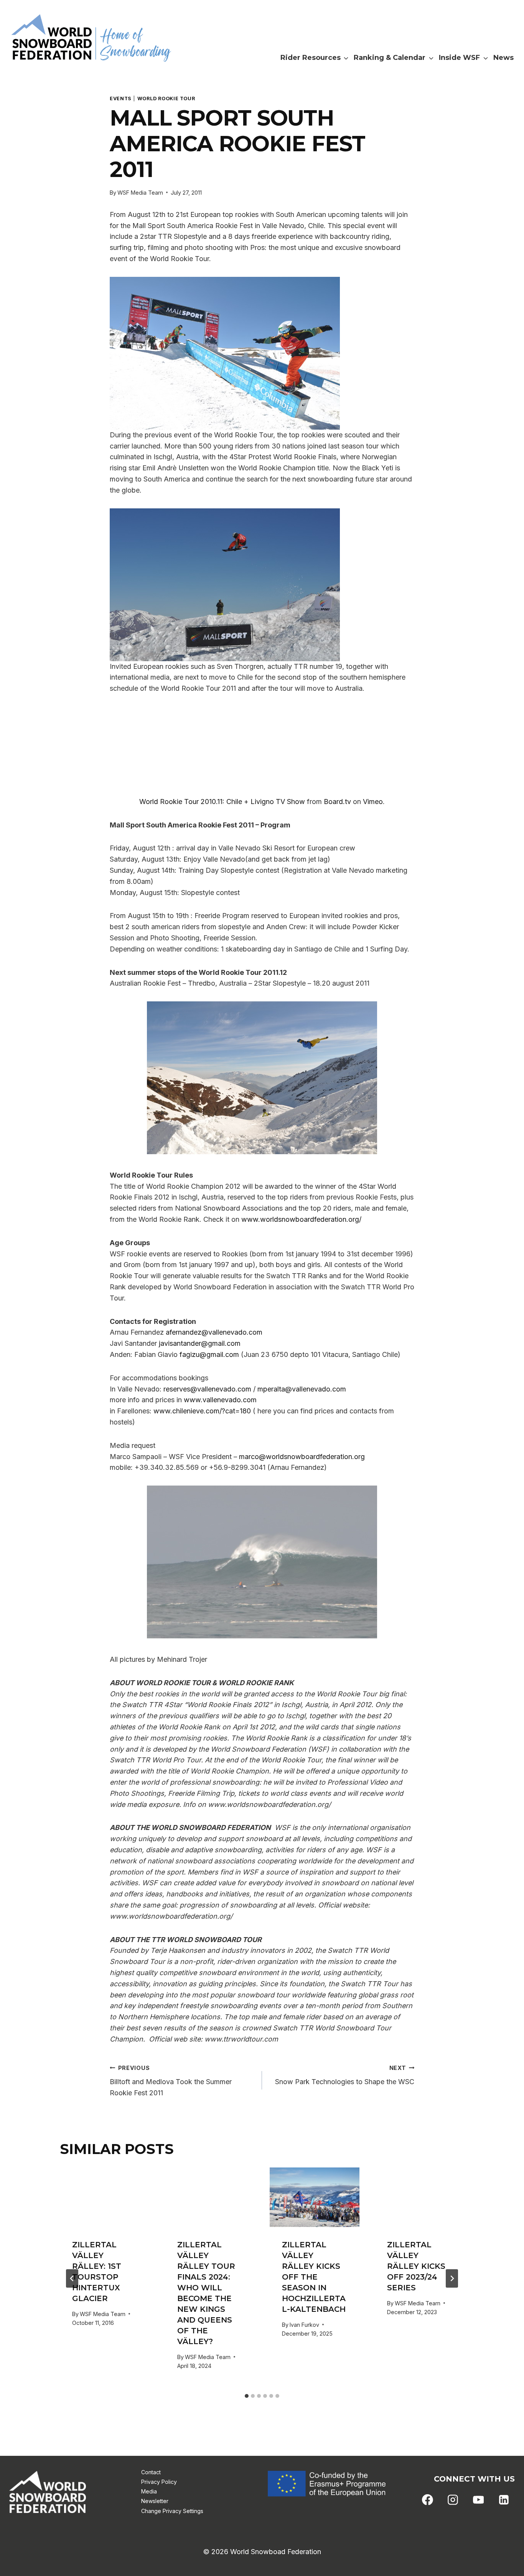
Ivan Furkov (304, 2325)
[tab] (247, 2396)
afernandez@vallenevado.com (214, 1332)
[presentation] (105, 2197)
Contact (151, 2472)
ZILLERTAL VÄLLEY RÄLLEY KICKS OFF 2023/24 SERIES (416, 2266)
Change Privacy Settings (172, 2511)
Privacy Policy (159, 2482)
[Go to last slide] (72, 2278)
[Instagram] (453, 2500)
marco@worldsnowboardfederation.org (302, 1457)
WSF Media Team (140, 193)
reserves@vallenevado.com (207, 1389)
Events (121, 98)
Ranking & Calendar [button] (390, 58)
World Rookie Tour (166, 98)
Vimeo (373, 802)
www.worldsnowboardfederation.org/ (301, 1219)
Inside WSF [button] (459, 58)
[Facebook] (428, 2500)
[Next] (452, 2278)
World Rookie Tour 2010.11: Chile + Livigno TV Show (222, 802)
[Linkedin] (504, 2500)
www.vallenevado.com (220, 1400)
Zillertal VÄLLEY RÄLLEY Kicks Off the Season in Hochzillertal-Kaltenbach (314, 2277)
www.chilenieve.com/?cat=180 (202, 1411)
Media (149, 2491)
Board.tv (337, 802)
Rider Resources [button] (311, 58)
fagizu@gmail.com (209, 1354)
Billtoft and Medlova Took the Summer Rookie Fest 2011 (171, 2081)
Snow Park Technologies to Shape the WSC (345, 2075)
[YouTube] (478, 2500)
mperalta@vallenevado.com (302, 1389)
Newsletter (155, 2501)
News (503, 58)
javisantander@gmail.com (200, 1343)
